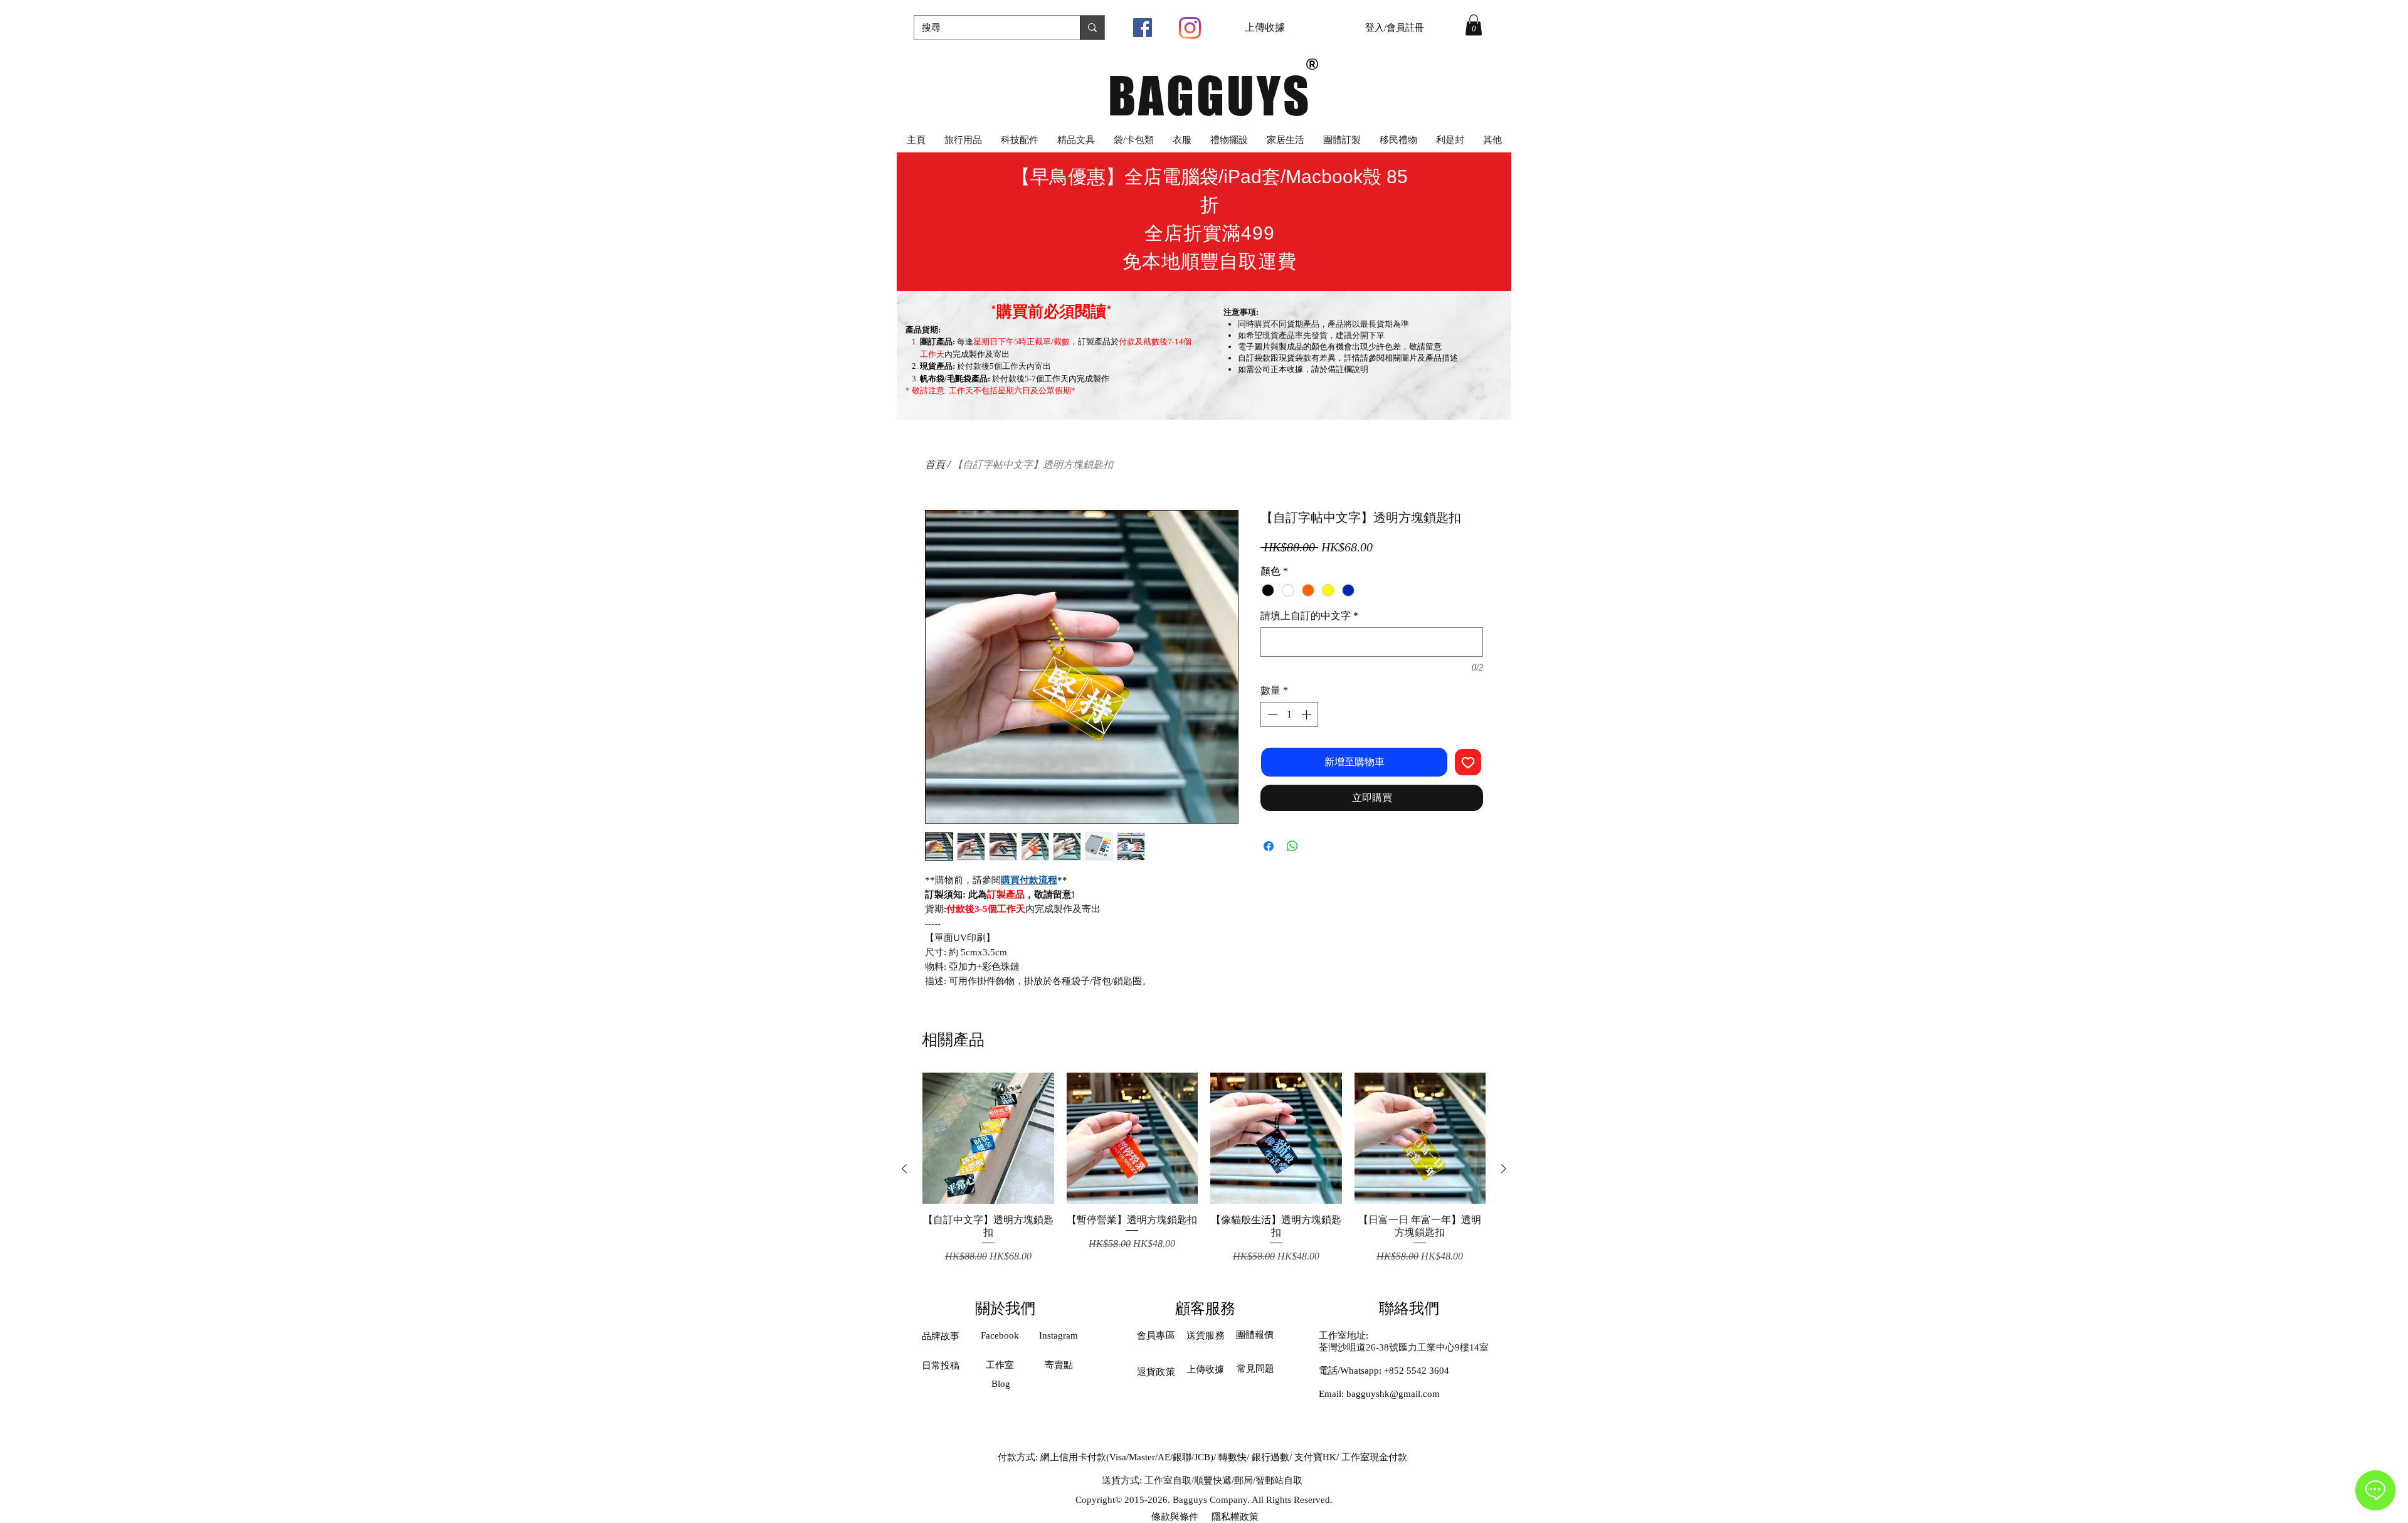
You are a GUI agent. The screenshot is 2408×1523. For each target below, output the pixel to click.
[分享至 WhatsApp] (1292, 846)
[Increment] (1307, 714)
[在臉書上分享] (1269, 846)
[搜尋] (1092, 28)
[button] (1474, 25)
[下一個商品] (1504, 1169)
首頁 (935, 464)
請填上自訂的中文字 (1309, 616)
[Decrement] (1271, 714)
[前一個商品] (904, 1169)
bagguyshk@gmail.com (1393, 1394)
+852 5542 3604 (1417, 1371)
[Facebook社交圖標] (1143, 28)
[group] (1204, 1168)
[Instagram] (1190, 28)
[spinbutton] (1289, 714)
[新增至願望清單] (1468, 762)
